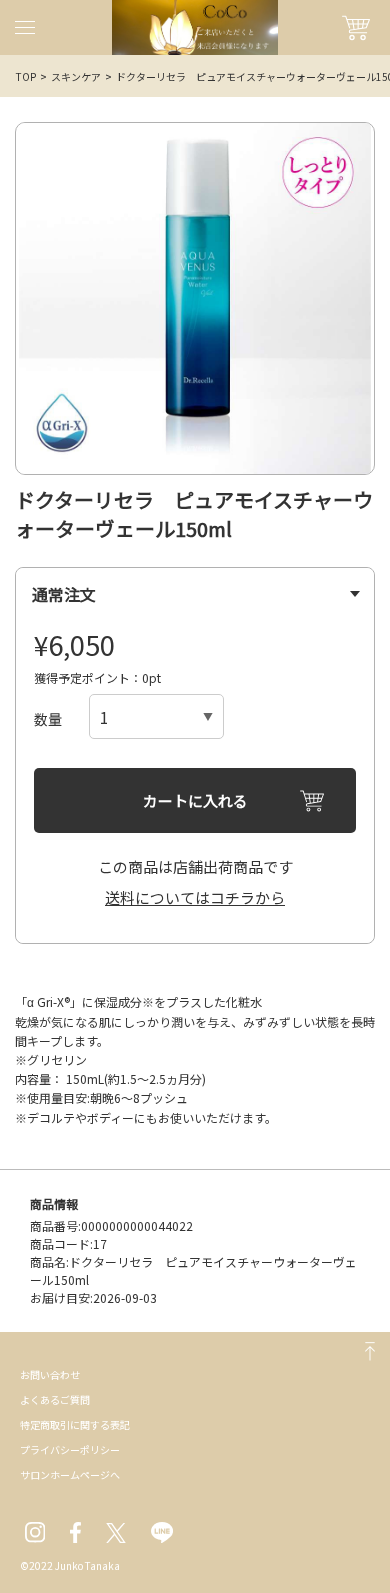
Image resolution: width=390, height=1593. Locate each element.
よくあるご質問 (55, 1399)
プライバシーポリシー (70, 1449)
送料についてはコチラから (195, 897)
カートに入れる (195, 800)
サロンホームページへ (70, 1474)
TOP (26, 76)
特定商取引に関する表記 (75, 1424)
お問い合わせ (50, 1374)
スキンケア (76, 76)
